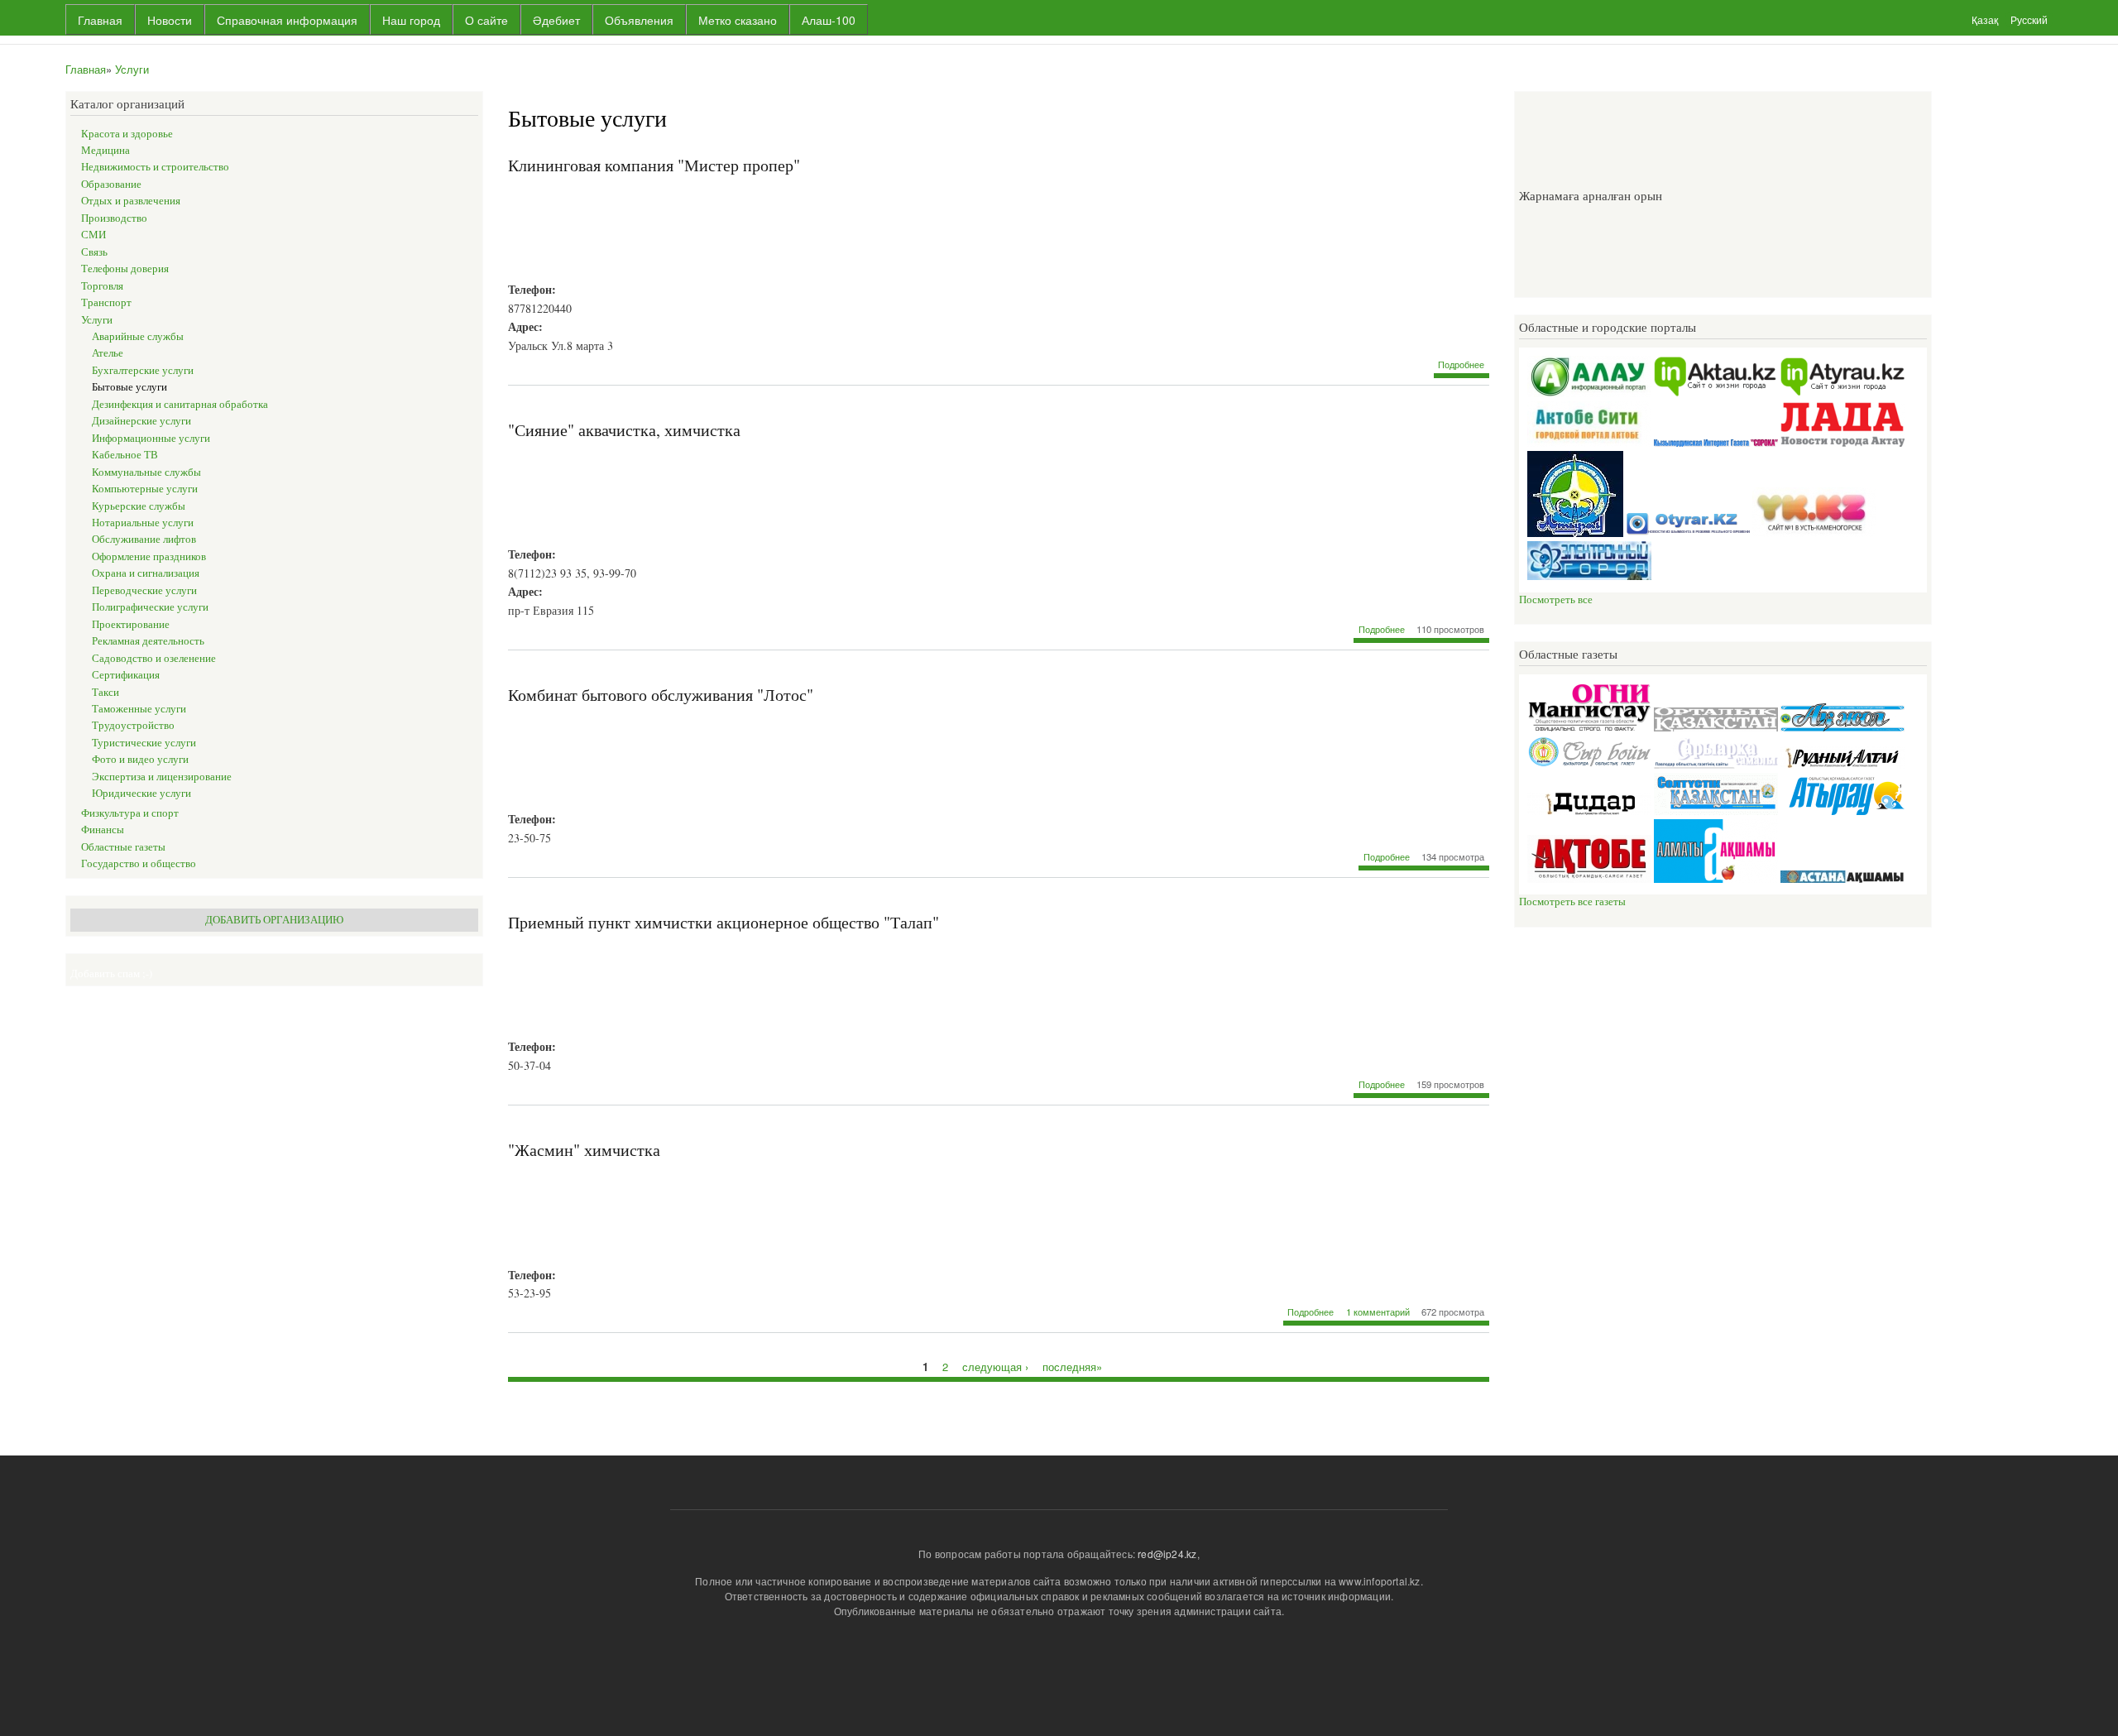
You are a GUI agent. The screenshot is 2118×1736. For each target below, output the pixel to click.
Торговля (102, 286)
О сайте (486, 20)
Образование (111, 184)
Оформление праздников (149, 556)
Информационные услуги (151, 438)
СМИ (93, 235)
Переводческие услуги (144, 590)
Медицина (105, 150)
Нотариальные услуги (143, 523)
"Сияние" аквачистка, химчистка (624, 430)
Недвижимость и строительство (155, 167)
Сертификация (126, 675)
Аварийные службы (138, 336)
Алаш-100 (829, 20)
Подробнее (1461, 364)
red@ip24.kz (1167, 1554)
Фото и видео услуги (140, 759)
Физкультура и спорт (130, 813)
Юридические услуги (141, 793)
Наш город (411, 20)
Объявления (639, 20)
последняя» (1072, 1366)
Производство (114, 218)
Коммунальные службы (146, 472)
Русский (2029, 19)
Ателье (108, 353)
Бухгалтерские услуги (143, 370)
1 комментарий (1378, 1312)
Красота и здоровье (127, 134)
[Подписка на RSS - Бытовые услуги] (515, 1408)
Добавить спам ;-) (111, 974)
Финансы (103, 830)
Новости (170, 20)
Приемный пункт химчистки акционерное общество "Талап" (724, 922)
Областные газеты (123, 847)
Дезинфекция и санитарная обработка (180, 404)
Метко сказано (738, 20)
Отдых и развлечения (131, 201)
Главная (100, 20)
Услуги (132, 69)
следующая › (995, 1366)
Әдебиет (556, 20)
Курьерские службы (139, 506)
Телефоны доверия (125, 269)
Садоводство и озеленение (154, 658)
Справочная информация (287, 20)
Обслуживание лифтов (144, 539)
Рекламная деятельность (148, 641)
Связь (94, 252)
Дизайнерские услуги (141, 421)
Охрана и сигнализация (146, 573)
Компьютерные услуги (145, 489)
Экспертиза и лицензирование (162, 777)
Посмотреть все (1556, 599)
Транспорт (106, 302)
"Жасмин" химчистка (584, 1150)
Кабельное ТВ (125, 455)
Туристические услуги (144, 743)
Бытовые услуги (129, 387)
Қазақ (1985, 19)
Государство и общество (139, 863)
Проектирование (131, 624)
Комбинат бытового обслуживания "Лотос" (661, 695)
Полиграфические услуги (150, 607)
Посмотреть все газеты (1572, 902)
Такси (105, 692)
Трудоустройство (133, 725)
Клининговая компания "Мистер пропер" (654, 165)
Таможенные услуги (139, 709)
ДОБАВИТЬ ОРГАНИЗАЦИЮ (274, 920)
